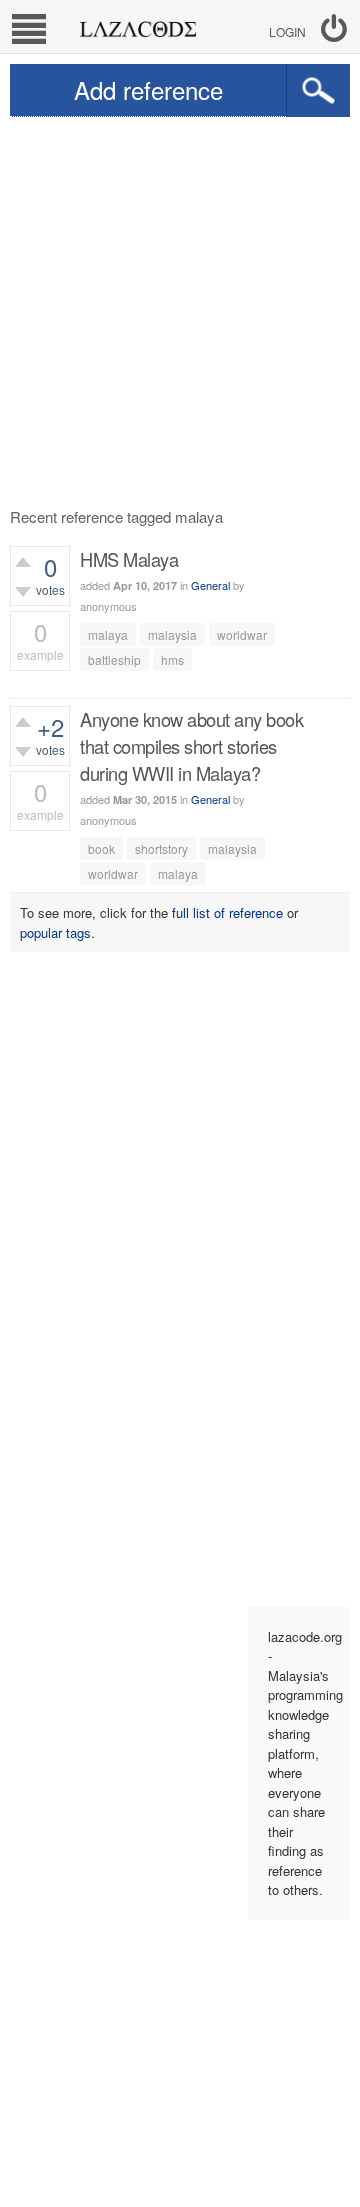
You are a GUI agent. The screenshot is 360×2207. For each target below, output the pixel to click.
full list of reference (227, 912)
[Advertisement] (180, 307)
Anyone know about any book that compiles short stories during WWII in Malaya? (191, 746)
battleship (114, 659)
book (101, 848)
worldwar (242, 634)
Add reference (148, 89)
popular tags (55, 932)
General (210, 585)
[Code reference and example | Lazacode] (137, 24)
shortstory (161, 848)
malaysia (172, 634)
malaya (108, 634)
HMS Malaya (129, 559)
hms (172, 659)
